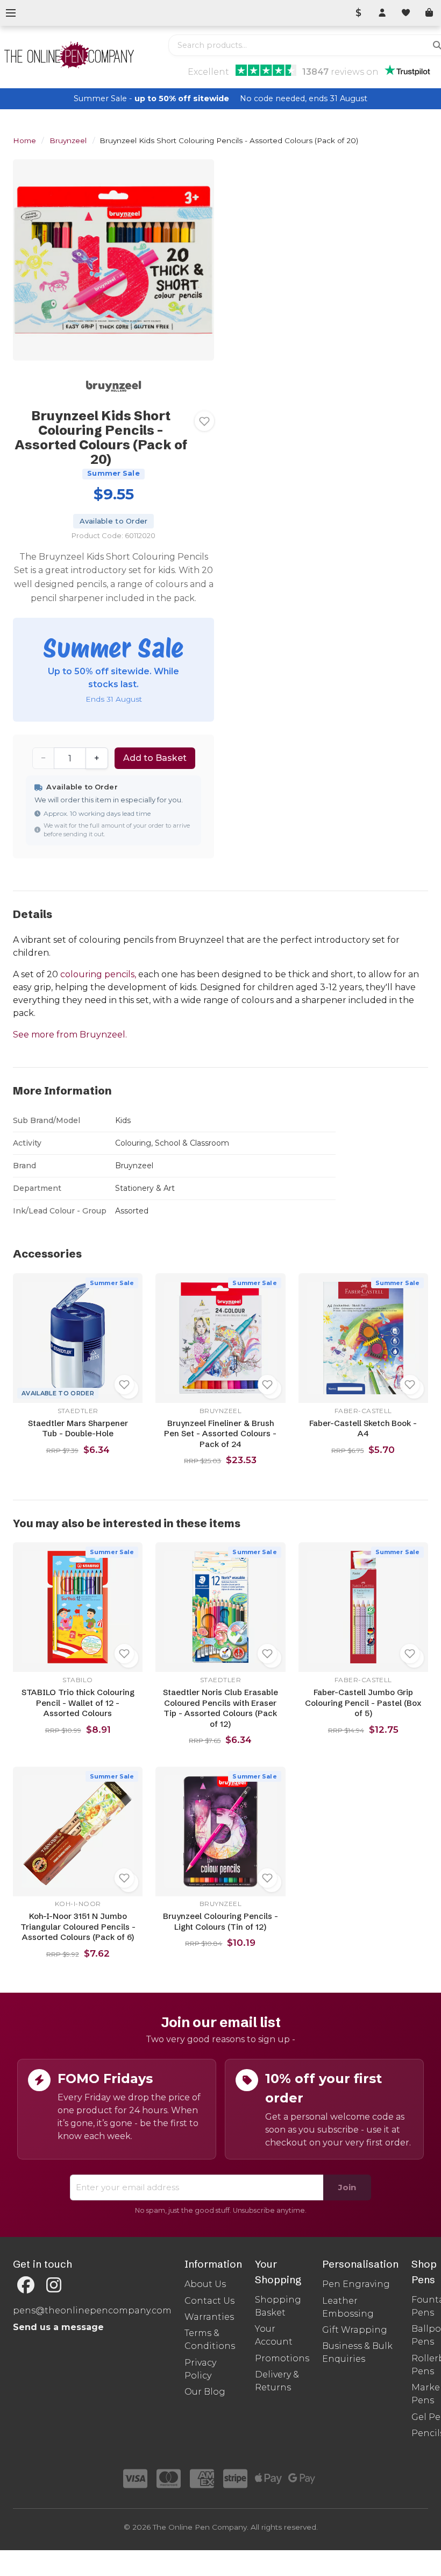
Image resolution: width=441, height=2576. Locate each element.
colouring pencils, (98, 974)
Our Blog (205, 2392)
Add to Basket (155, 758)
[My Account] (382, 13)
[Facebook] (26, 2285)
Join (347, 2187)
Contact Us (209, 2301)
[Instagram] (54, 2285)
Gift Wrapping (355, 2330)
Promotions (282, 2358)
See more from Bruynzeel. (70, 1035)
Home (24, 140)
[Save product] (204, 421)
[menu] (11, 13)
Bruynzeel (68, 140)
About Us (205, 2284)
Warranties (209, 2317)
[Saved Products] (406, 13)
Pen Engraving (356, 2284)
